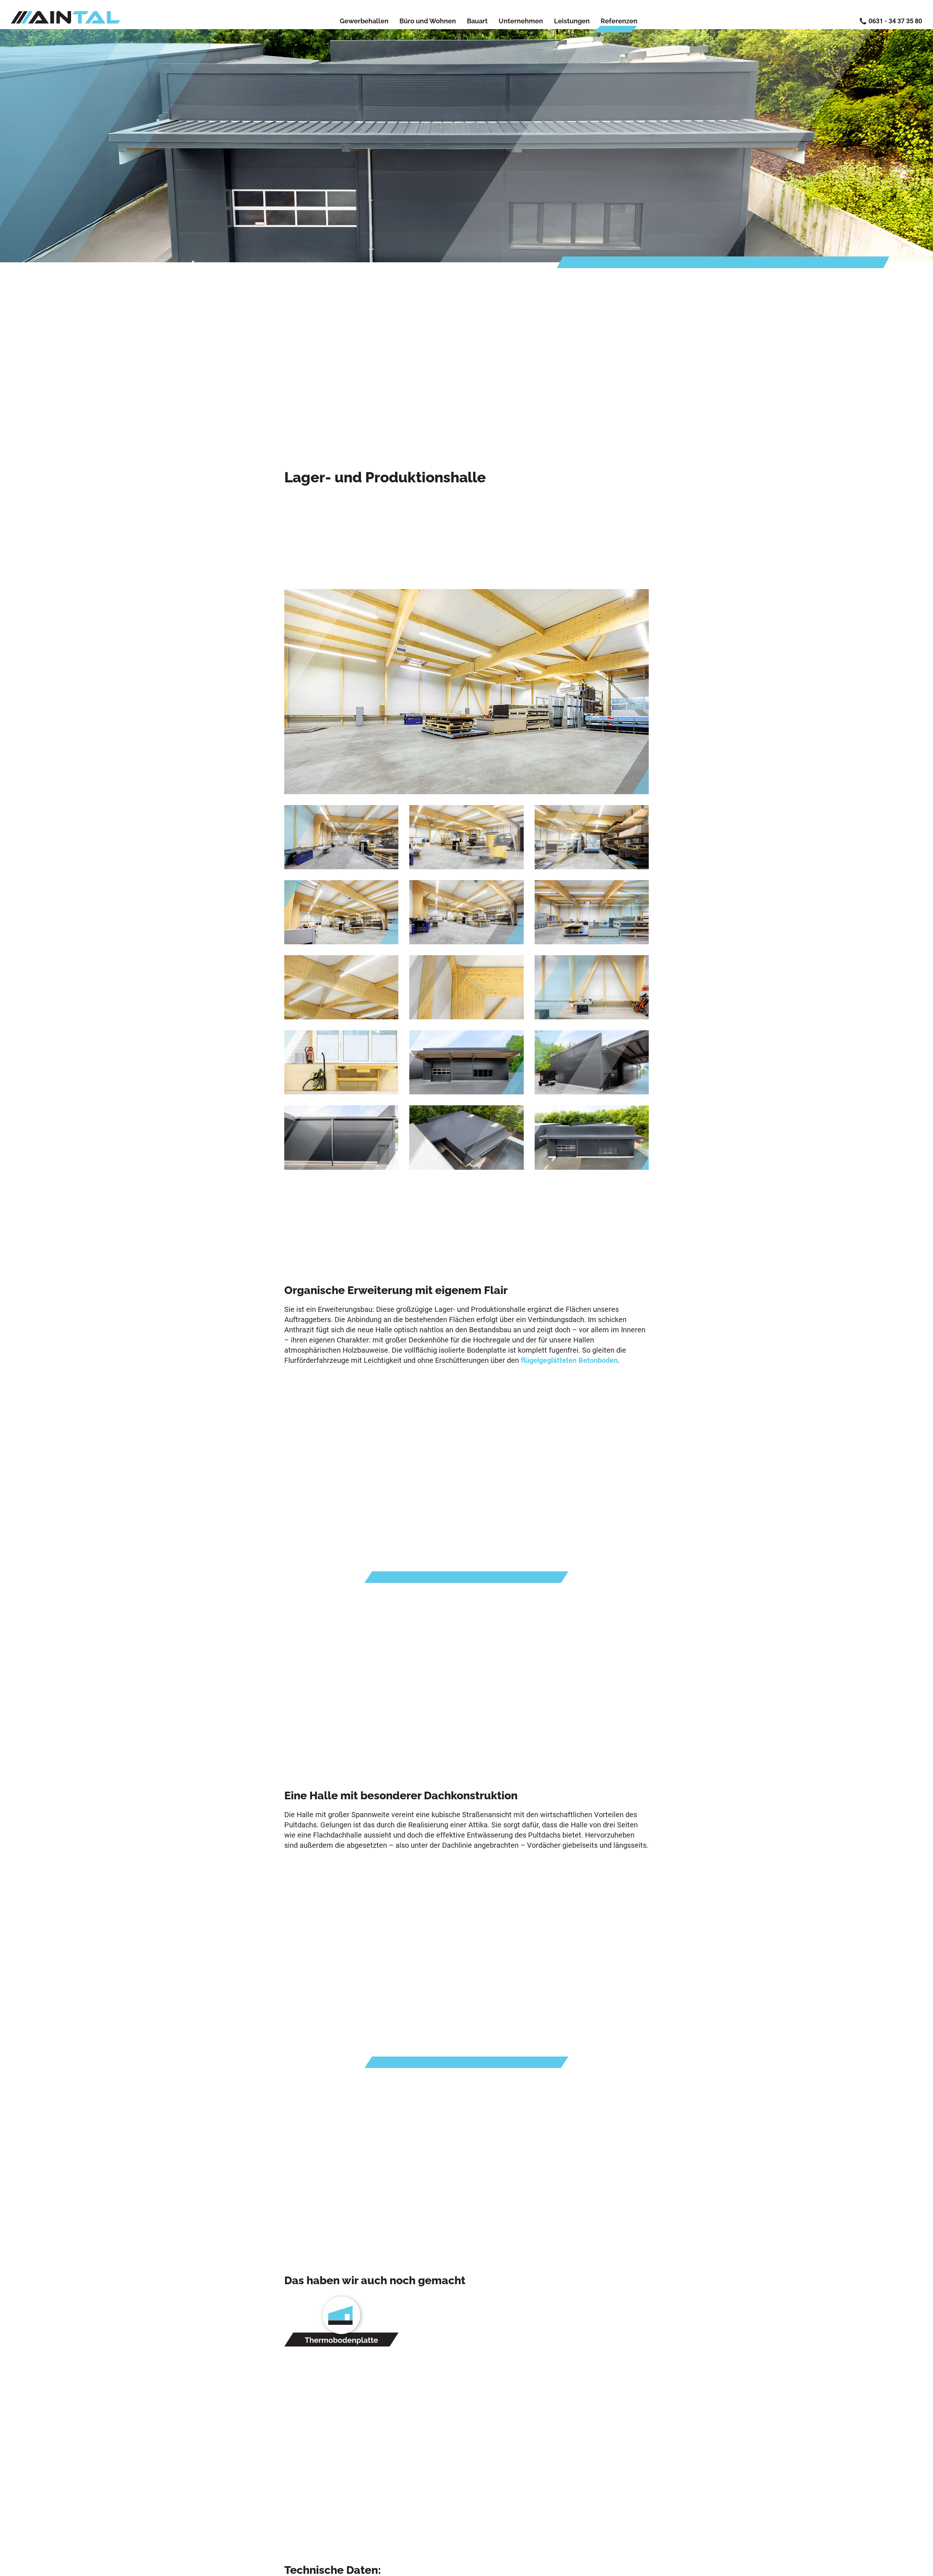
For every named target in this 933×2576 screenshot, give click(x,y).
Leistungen (572, 21)
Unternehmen (521, 21)
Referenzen (619, 21)
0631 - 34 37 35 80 (895, 21)
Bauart (477, 21)
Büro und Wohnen (428, 21)
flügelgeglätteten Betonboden (569, 1360)
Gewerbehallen (364, 21)
